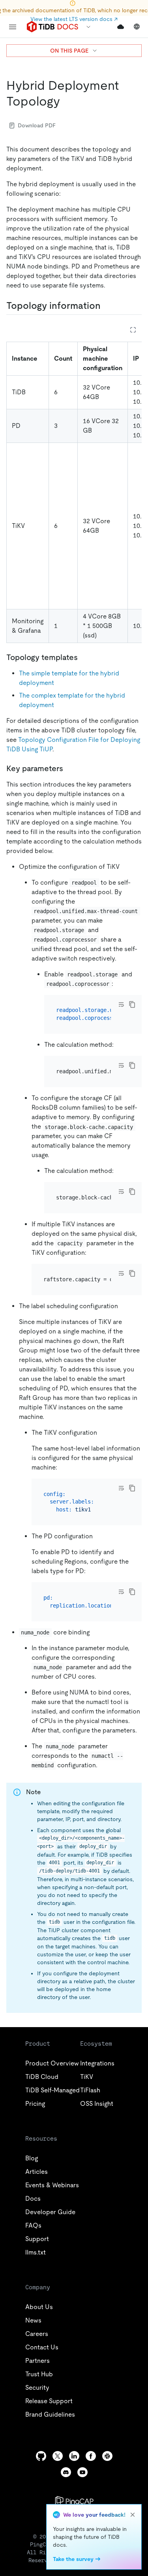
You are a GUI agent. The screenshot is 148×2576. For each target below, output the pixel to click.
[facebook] (91, 2456)
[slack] (107, 2456)
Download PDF (37, 125)
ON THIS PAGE (69, 51)
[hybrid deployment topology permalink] (66, 101)
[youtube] (82, 2472)
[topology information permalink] (107, 306)
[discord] (66, 2472)
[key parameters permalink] (69, 768)
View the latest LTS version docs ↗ (74, 19)
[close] (133, 2515)
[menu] (13, 27)
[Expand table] (133, 330)
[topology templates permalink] (84, 657)
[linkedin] (74, 2456)
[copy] (132, 1004)
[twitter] (58, 2456)
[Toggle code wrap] (121, 1004)
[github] (41, 2456)
